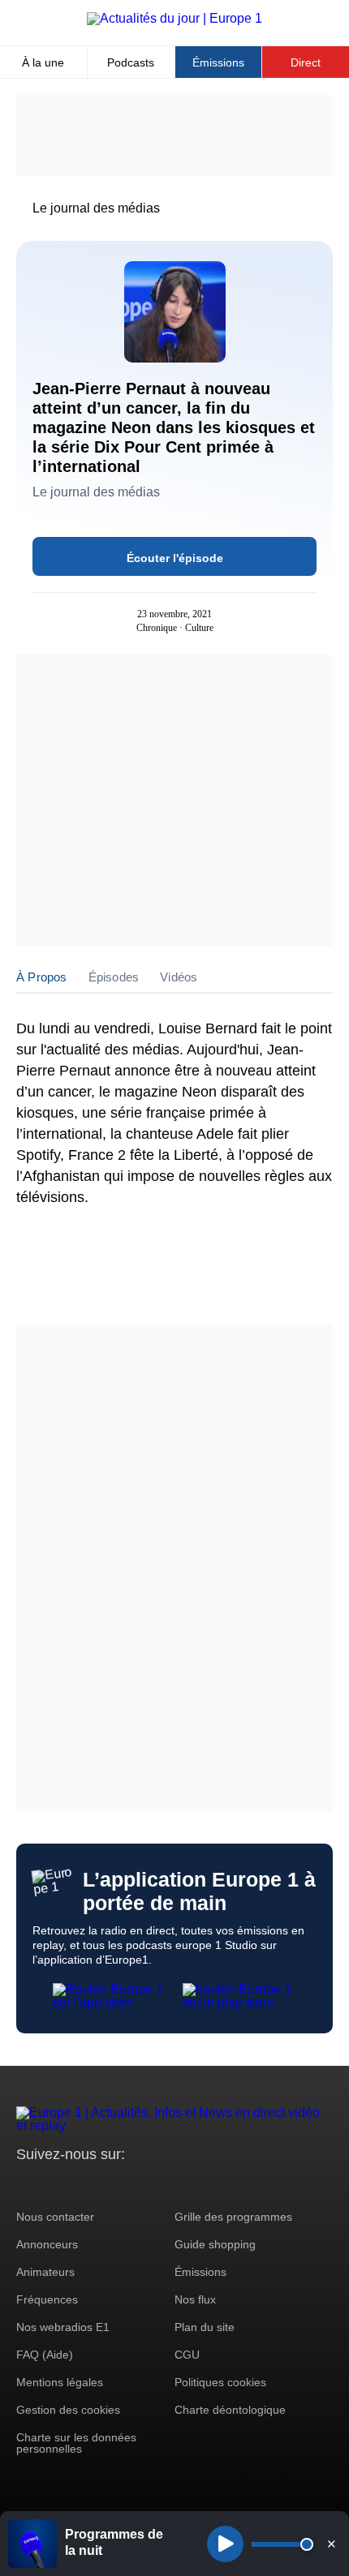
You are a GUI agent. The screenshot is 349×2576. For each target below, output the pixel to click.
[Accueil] (174, 18)
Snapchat (137, 2185)
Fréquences (47, 2299)
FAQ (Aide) (45, 2355)
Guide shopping (215, 2244)
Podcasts (131, 62)
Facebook (82, 2185)
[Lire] (225, 2544)
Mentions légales (60, 2382)
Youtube (109, 2185)
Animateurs (45, 2272)
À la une (43, 62)
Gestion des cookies (68, 2410)
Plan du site (205, 2327)
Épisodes (114, 977)
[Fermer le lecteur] (331, 2544)
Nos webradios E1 (63, 2327)
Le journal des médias (96, 208)
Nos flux (195, 2299)
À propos (42, 977)
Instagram (54, 2185)
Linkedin (164, 2185)
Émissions (218, 62)
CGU (187, 2355)
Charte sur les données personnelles (76, 2443)
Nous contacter (55, 2217)
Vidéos (179, 977)
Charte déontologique (230, 2410)
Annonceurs (47, 2244)
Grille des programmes (233, 2217)
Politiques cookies (220, 2382)
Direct (306, 62)
